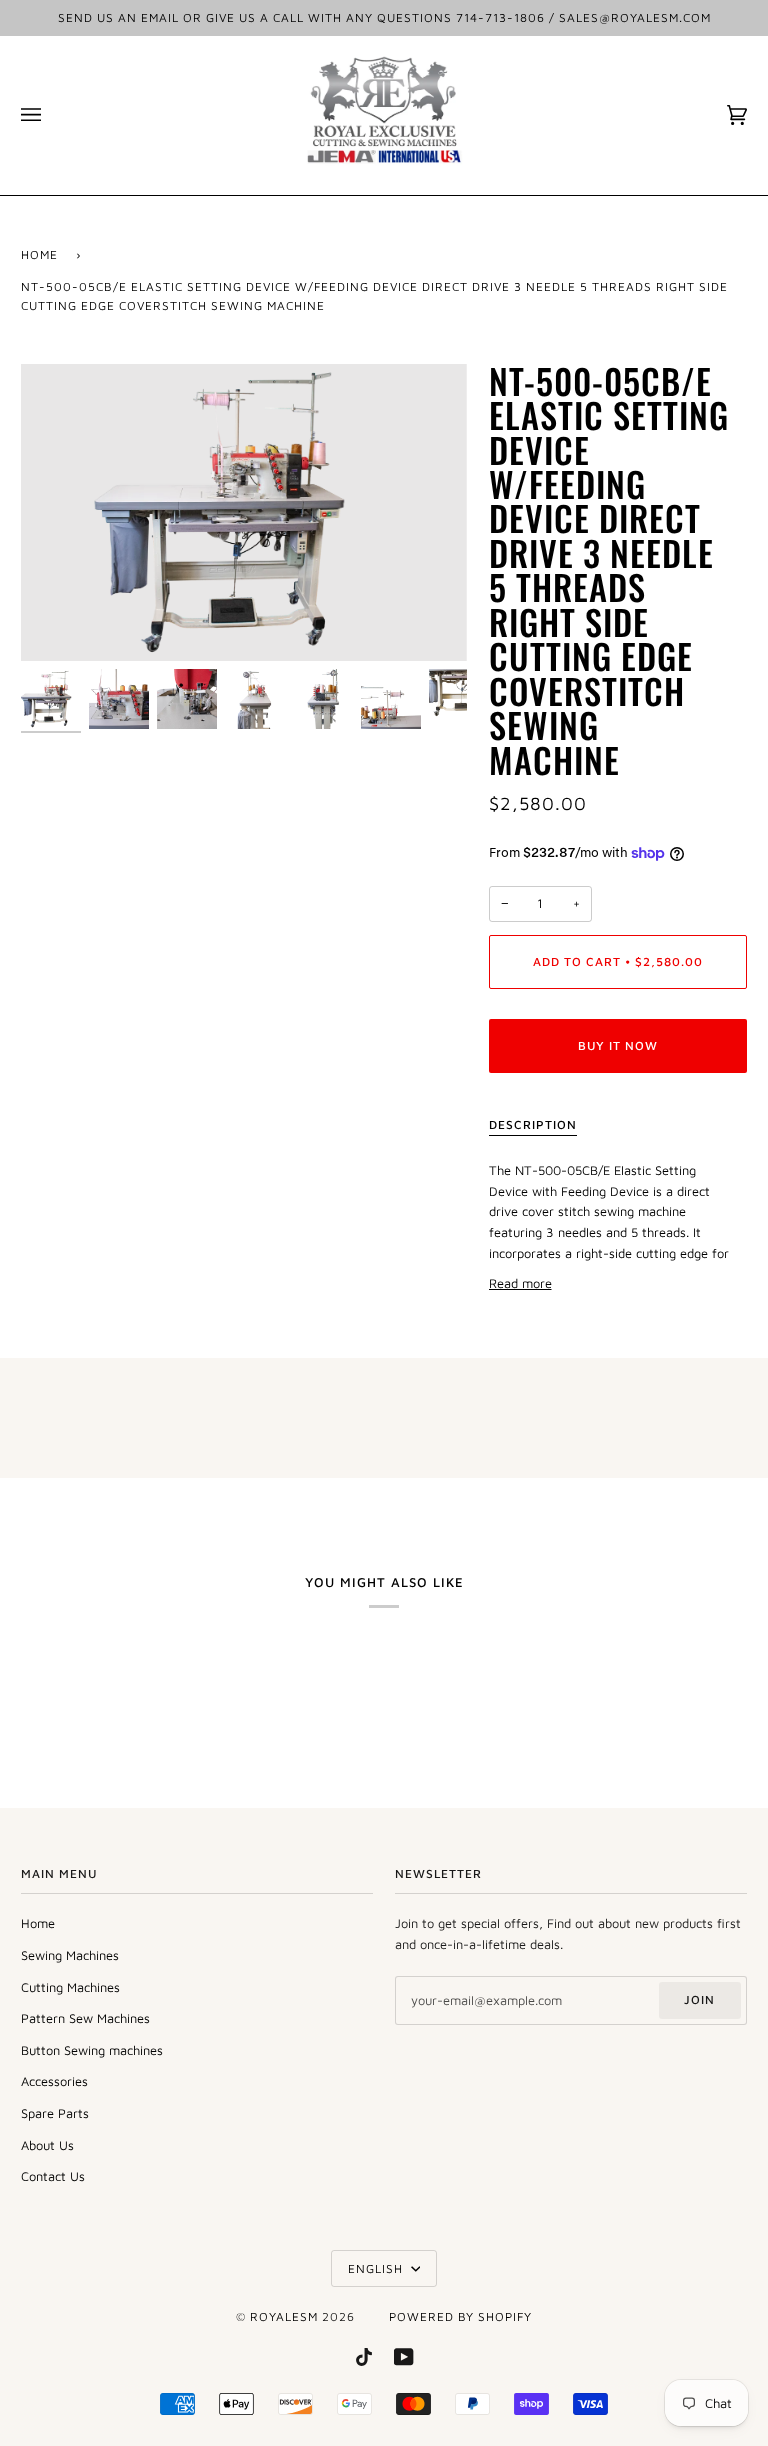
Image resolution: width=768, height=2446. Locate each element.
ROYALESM (284, 2316)
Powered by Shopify (460, 2316)
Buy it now (618, 1045)
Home (39, 254)
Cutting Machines (70, 1987)
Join (699, 1999)
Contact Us (53, 2176)
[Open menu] (51, 115)
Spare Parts (55, 2113)
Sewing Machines (70, 1955)
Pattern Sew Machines (85, 2018)
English (377, 2268)
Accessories (54, 2081)
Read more (520, 1283)
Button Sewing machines (92, 2050)
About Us (47, 2145)
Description (533, 1124)
